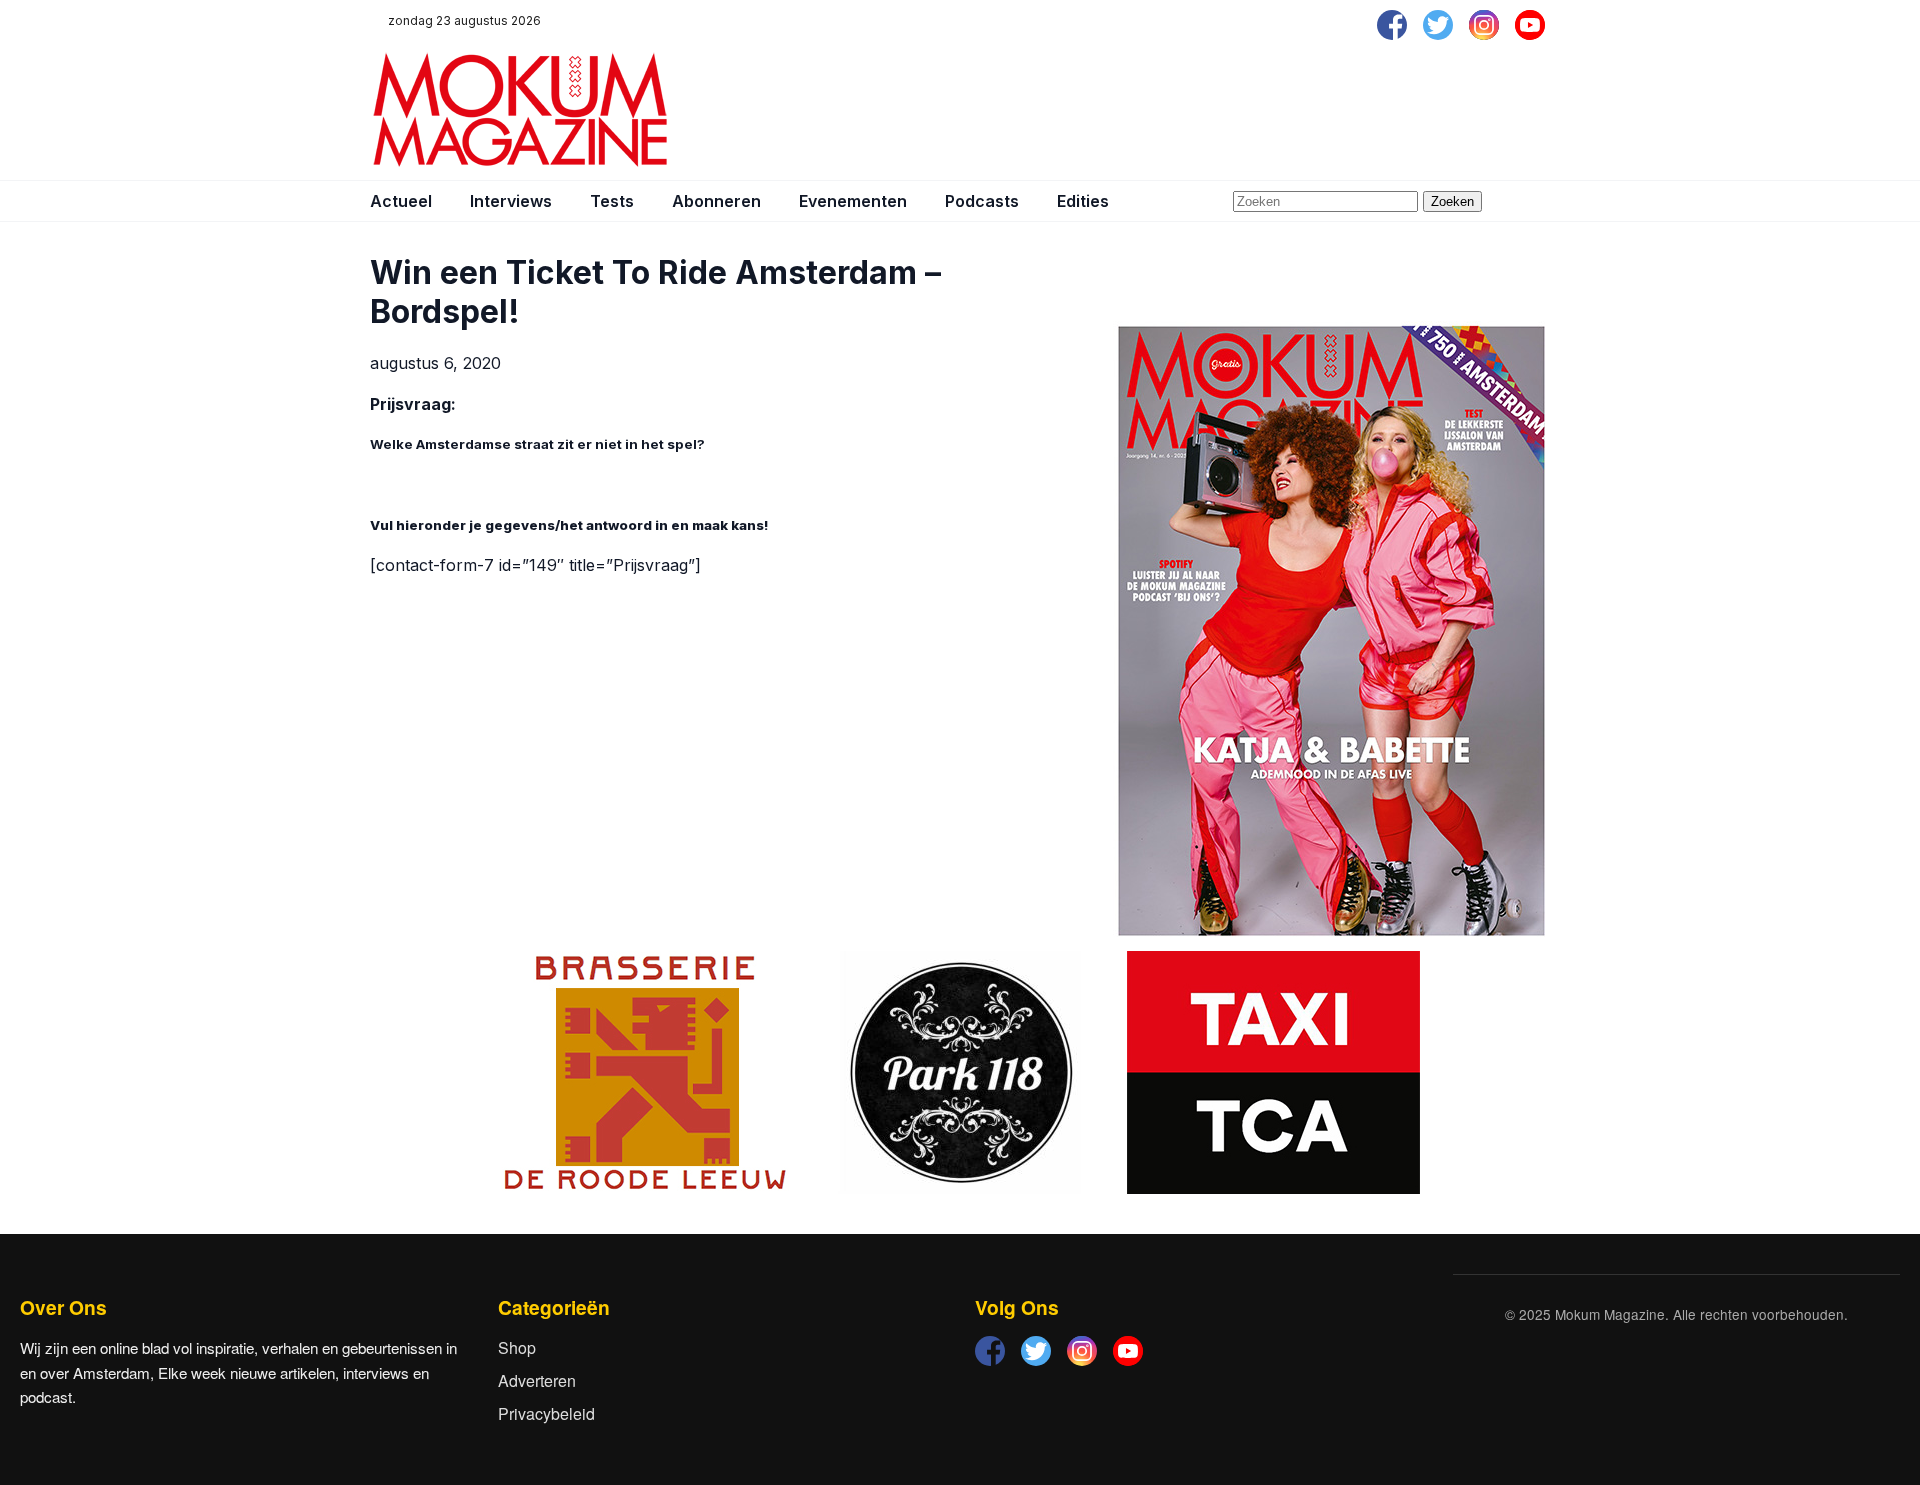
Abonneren (716, 201)
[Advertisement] (1186, 110)
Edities (1083, 201)
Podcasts (982, 201)
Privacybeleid (546, 1413)
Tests (612, 201)
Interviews (511, 201)
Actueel (401, 201)
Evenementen (853, 201)
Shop (517, 1347)
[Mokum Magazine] (520, 110)
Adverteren (537, 1380)
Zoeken (1452, 201)
